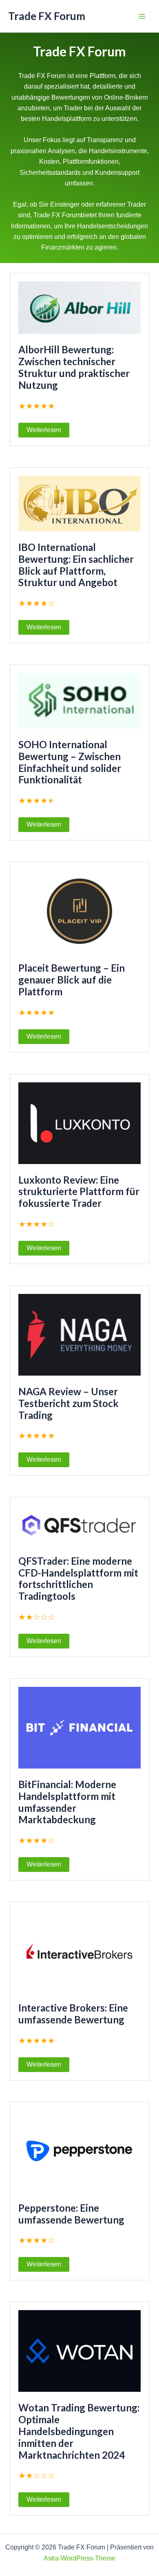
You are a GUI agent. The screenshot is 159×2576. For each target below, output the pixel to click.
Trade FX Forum (47, 16)
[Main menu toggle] (142, 16)
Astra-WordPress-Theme (79, 2558)
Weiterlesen (44, 430)
